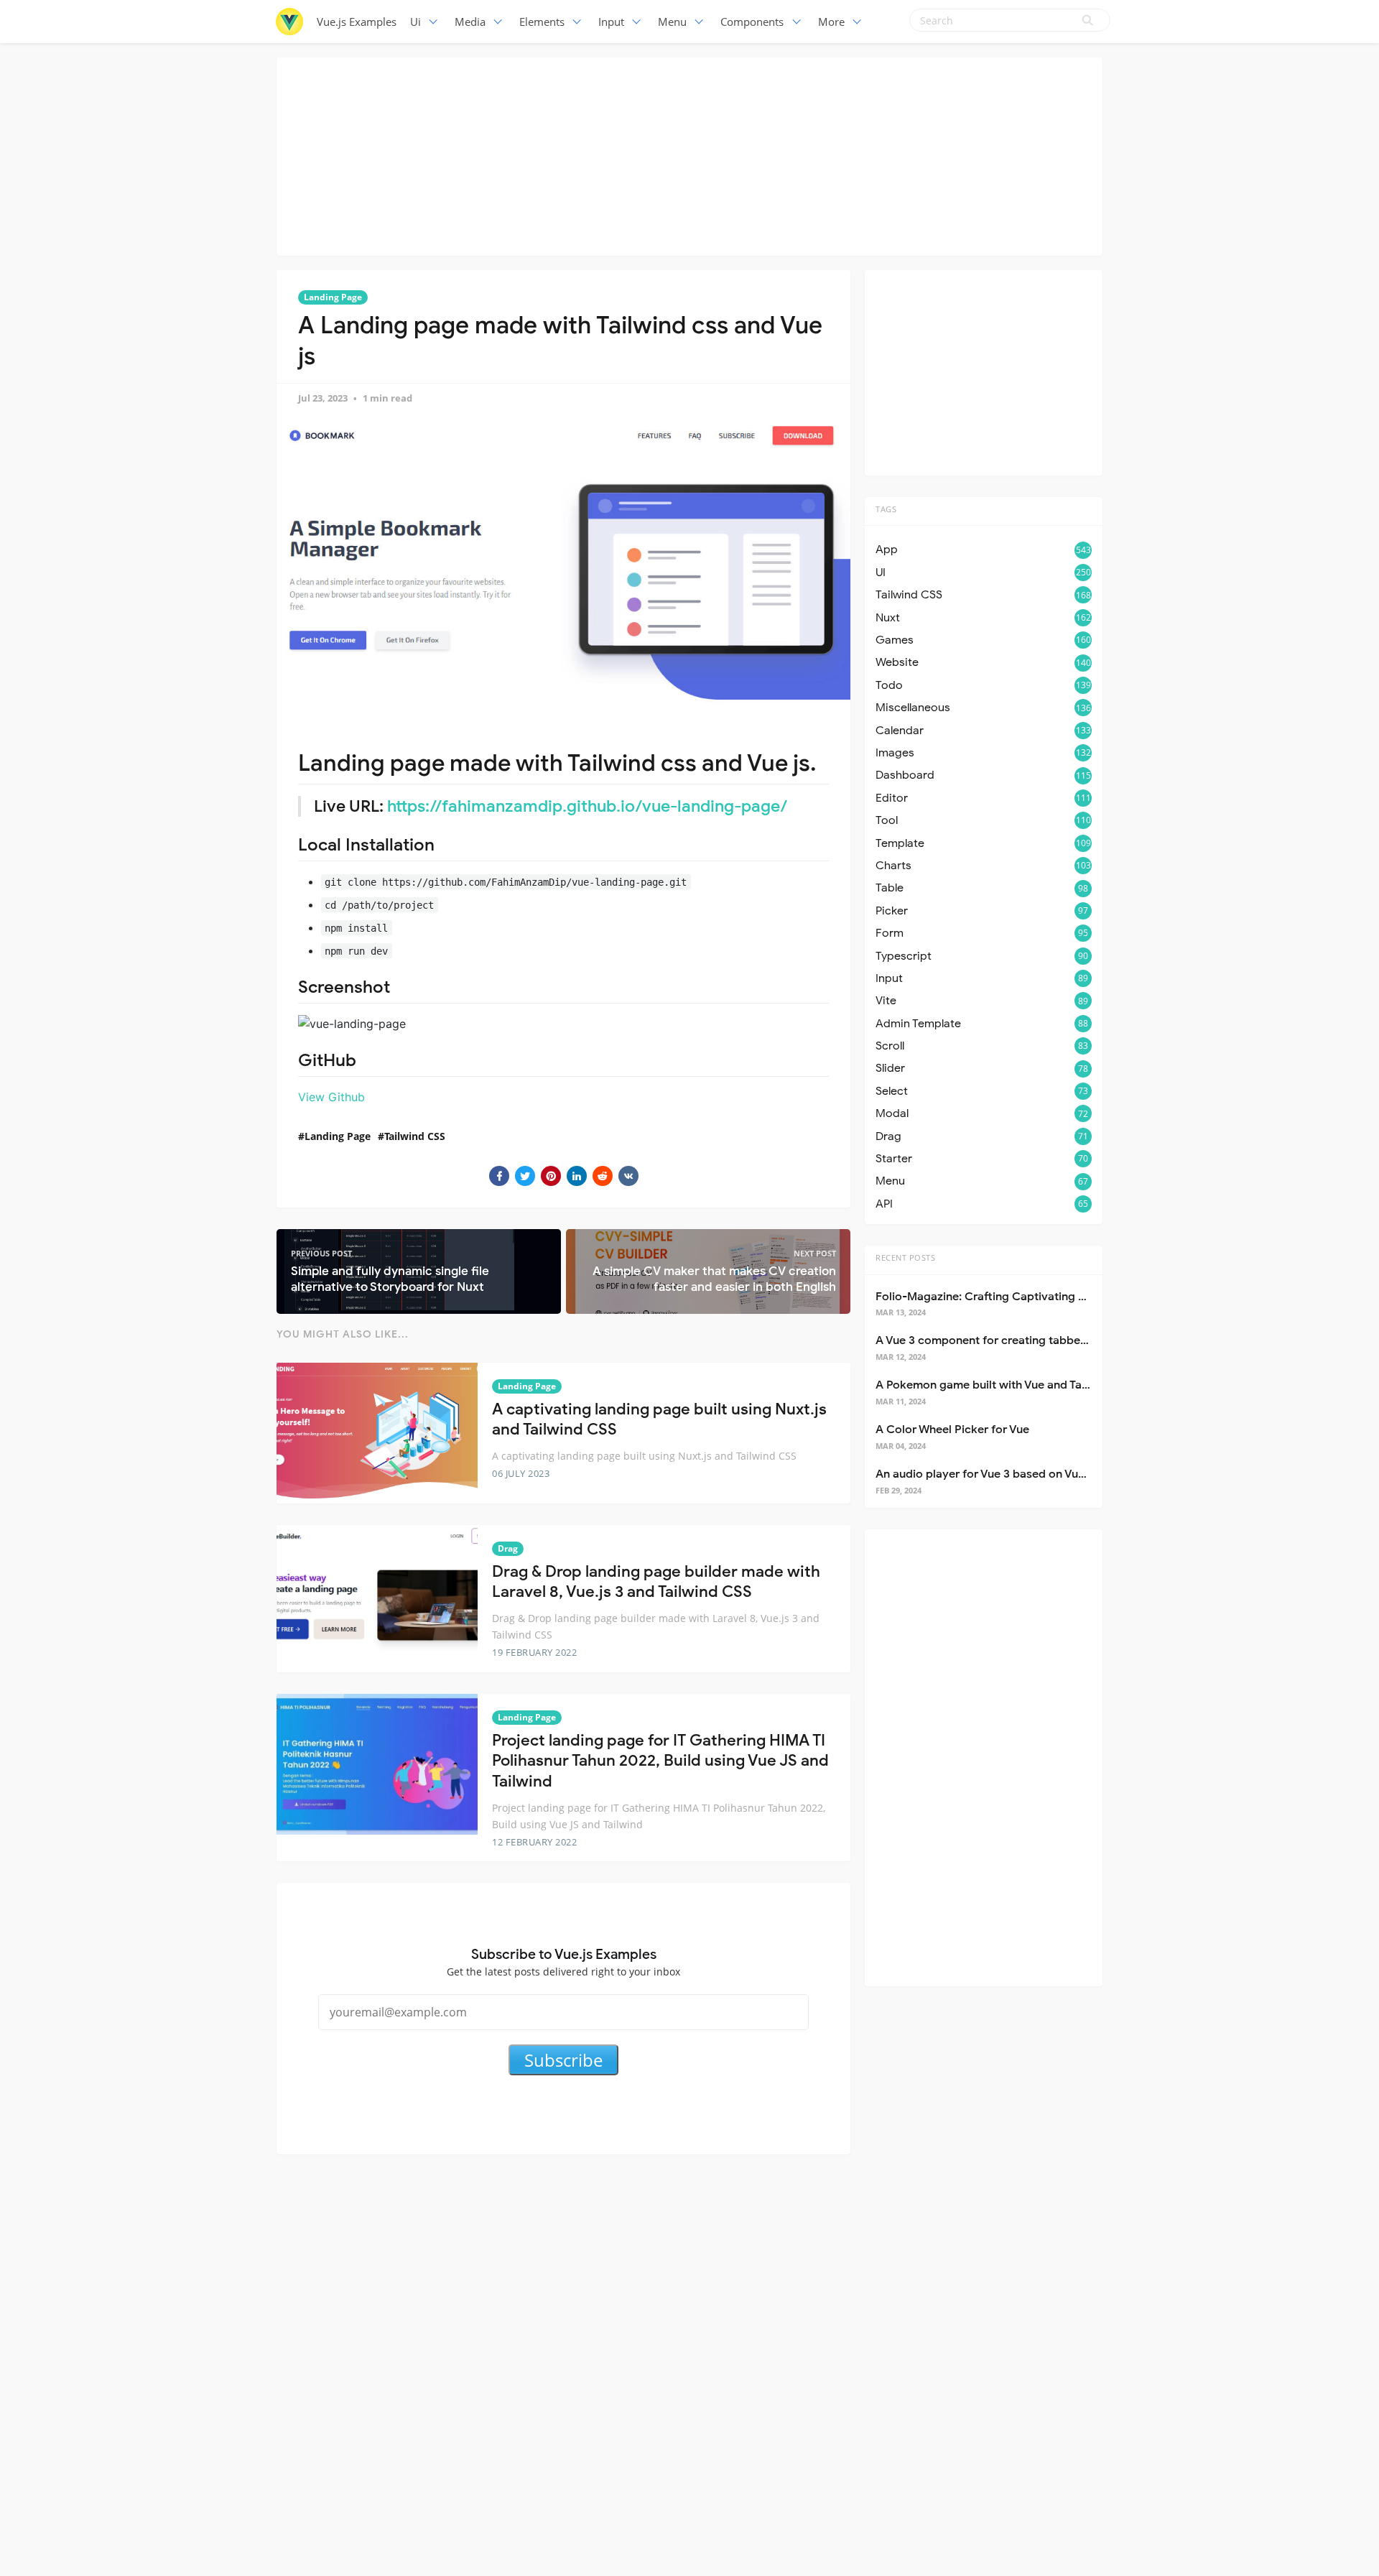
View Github (331, 1097)
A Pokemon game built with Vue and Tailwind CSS (1007, 1385)
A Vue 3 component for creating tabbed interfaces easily (1027, 1340)
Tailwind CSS (415, 1136)
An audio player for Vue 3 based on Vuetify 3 (994, 1474)
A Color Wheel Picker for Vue (952, 1430)
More (831, 22)
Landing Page (333, 297)
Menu (672, 22)
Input (611, 22)
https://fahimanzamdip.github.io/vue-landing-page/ (588, 806)
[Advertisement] (689, 154)
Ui (415, 22)
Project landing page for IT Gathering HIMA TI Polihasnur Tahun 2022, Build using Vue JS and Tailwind (660, 1761)
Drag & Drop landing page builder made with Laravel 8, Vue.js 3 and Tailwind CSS (656, 1582)
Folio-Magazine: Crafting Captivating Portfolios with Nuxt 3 (1035, 1297)
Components (752, 22)
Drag (508, 1548)
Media (470, 22)
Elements (542, 22)
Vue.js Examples (357, 22)
